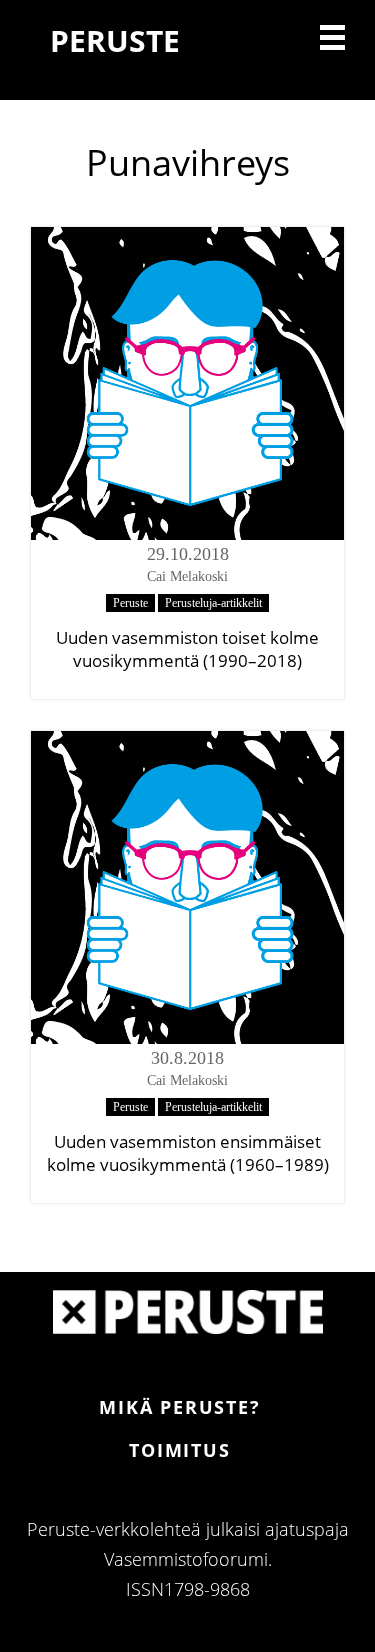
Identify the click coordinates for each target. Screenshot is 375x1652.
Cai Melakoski (187, 576)
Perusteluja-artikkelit (213, 603)
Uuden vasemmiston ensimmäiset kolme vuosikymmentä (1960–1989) (188, 1153)
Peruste (130, 603)
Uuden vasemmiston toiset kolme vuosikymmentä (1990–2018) (187, 649)
